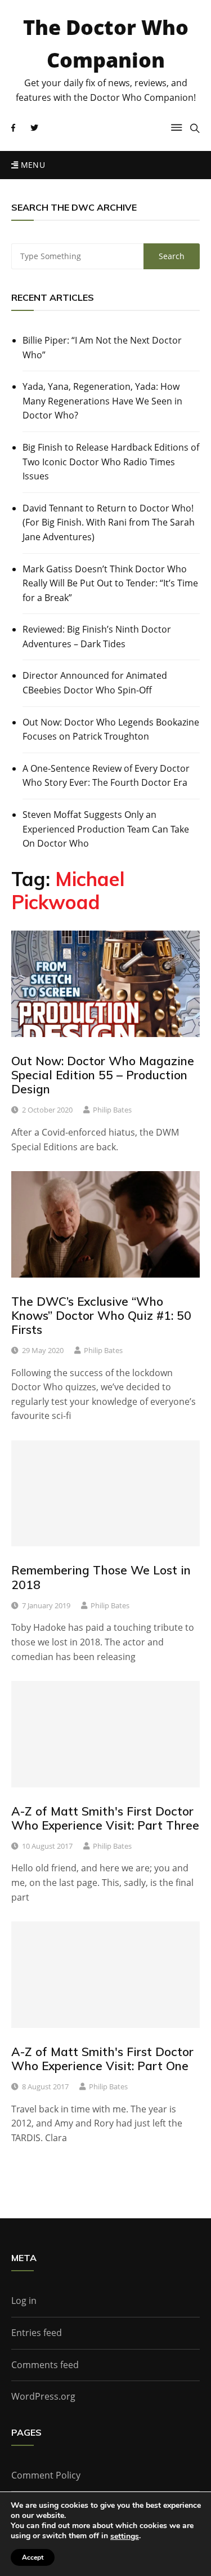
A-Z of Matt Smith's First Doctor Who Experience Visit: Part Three (105, 1818)
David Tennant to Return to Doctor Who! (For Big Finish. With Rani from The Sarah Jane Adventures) (109, 522)
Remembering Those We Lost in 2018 (101, 1577)
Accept (33, 2557)
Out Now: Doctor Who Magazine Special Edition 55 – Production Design (103, 1075)
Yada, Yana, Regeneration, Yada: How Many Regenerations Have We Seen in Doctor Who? (102, 401)
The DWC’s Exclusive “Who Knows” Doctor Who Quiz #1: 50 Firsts (101, 1315)
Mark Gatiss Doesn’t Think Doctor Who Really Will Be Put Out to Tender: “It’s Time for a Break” (110, 583)
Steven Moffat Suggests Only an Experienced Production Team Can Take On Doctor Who (106, 829)
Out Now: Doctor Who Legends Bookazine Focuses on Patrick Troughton (111, 729)
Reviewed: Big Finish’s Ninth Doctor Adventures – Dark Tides (97, 637)
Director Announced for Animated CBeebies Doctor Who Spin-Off (95, 683)
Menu (32, 165)
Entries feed (37, 2333)
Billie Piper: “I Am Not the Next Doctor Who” (102, 348)
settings (125, 2537)
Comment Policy (46, 2475)
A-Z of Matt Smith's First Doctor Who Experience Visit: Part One (102, 2059)
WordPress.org (43, 2396)
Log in (24, 2301)
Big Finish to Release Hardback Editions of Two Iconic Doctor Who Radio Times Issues (111, 462)
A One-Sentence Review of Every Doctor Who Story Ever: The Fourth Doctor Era (106, 776)
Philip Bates (112, 1110)
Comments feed (45, 2365)
